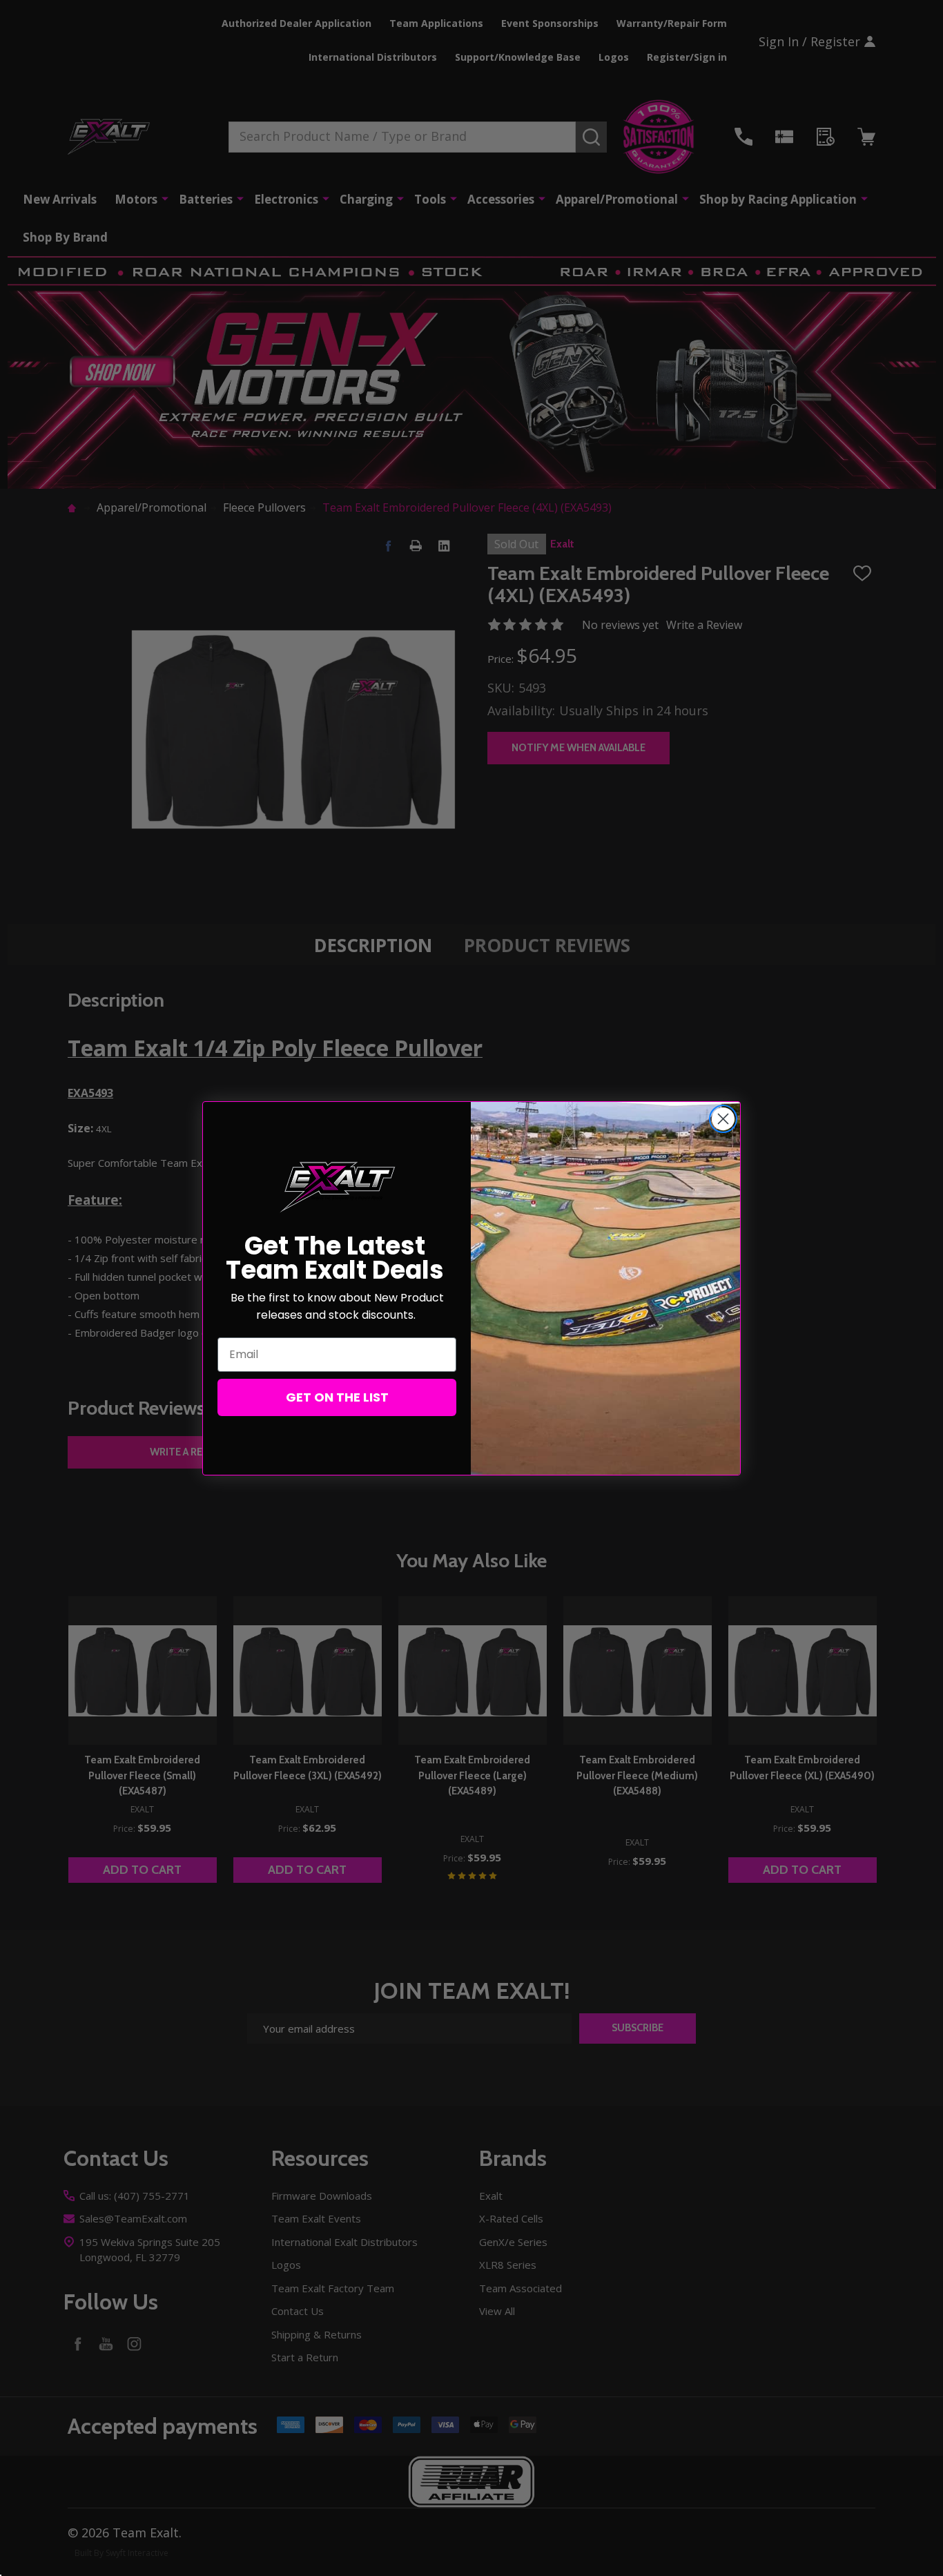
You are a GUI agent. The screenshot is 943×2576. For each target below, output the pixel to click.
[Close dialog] (723, 1119)
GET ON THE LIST (337, 1397)
